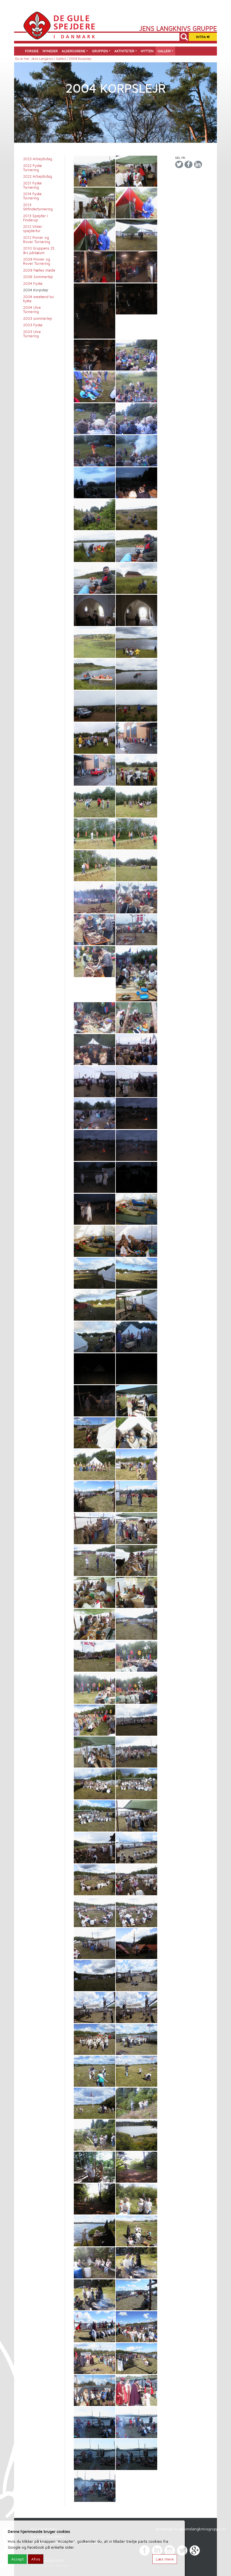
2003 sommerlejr (38, 319)
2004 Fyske (33, 284)
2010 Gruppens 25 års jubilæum (39, 250)
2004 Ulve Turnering (32, 310)
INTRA (201, 37)
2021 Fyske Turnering (32, 185)
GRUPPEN (100, 51)
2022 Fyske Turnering (33, 168)
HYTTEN (147, 51)
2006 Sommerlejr (38, 277)
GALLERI (164, 51)
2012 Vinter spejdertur (33, 229)
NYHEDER (50, 51)
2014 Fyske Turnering (32, 196)
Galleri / (63, 59)
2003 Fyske (33, 325)
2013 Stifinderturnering (38, 207)
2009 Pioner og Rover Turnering (37, 261)
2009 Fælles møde (39, 270)
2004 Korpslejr (36, 290)
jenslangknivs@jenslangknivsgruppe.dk (191, 2529)
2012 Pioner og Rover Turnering (37, 240)
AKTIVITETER (124, 51)
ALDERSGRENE (74, 51)
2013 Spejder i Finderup (35, 218)
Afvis (36, 2559)
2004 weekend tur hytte (39, 299)
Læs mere (165, 2559)
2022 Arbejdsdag (38, 176)
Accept (17, 2559)
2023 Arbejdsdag (38, 159)
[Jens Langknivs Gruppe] (59, 25)
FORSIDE (32, 51)
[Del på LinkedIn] (198, 165)
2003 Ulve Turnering (32, 334)
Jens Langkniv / (44, 59)
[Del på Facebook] (188, 165)
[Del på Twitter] (179, 165)
